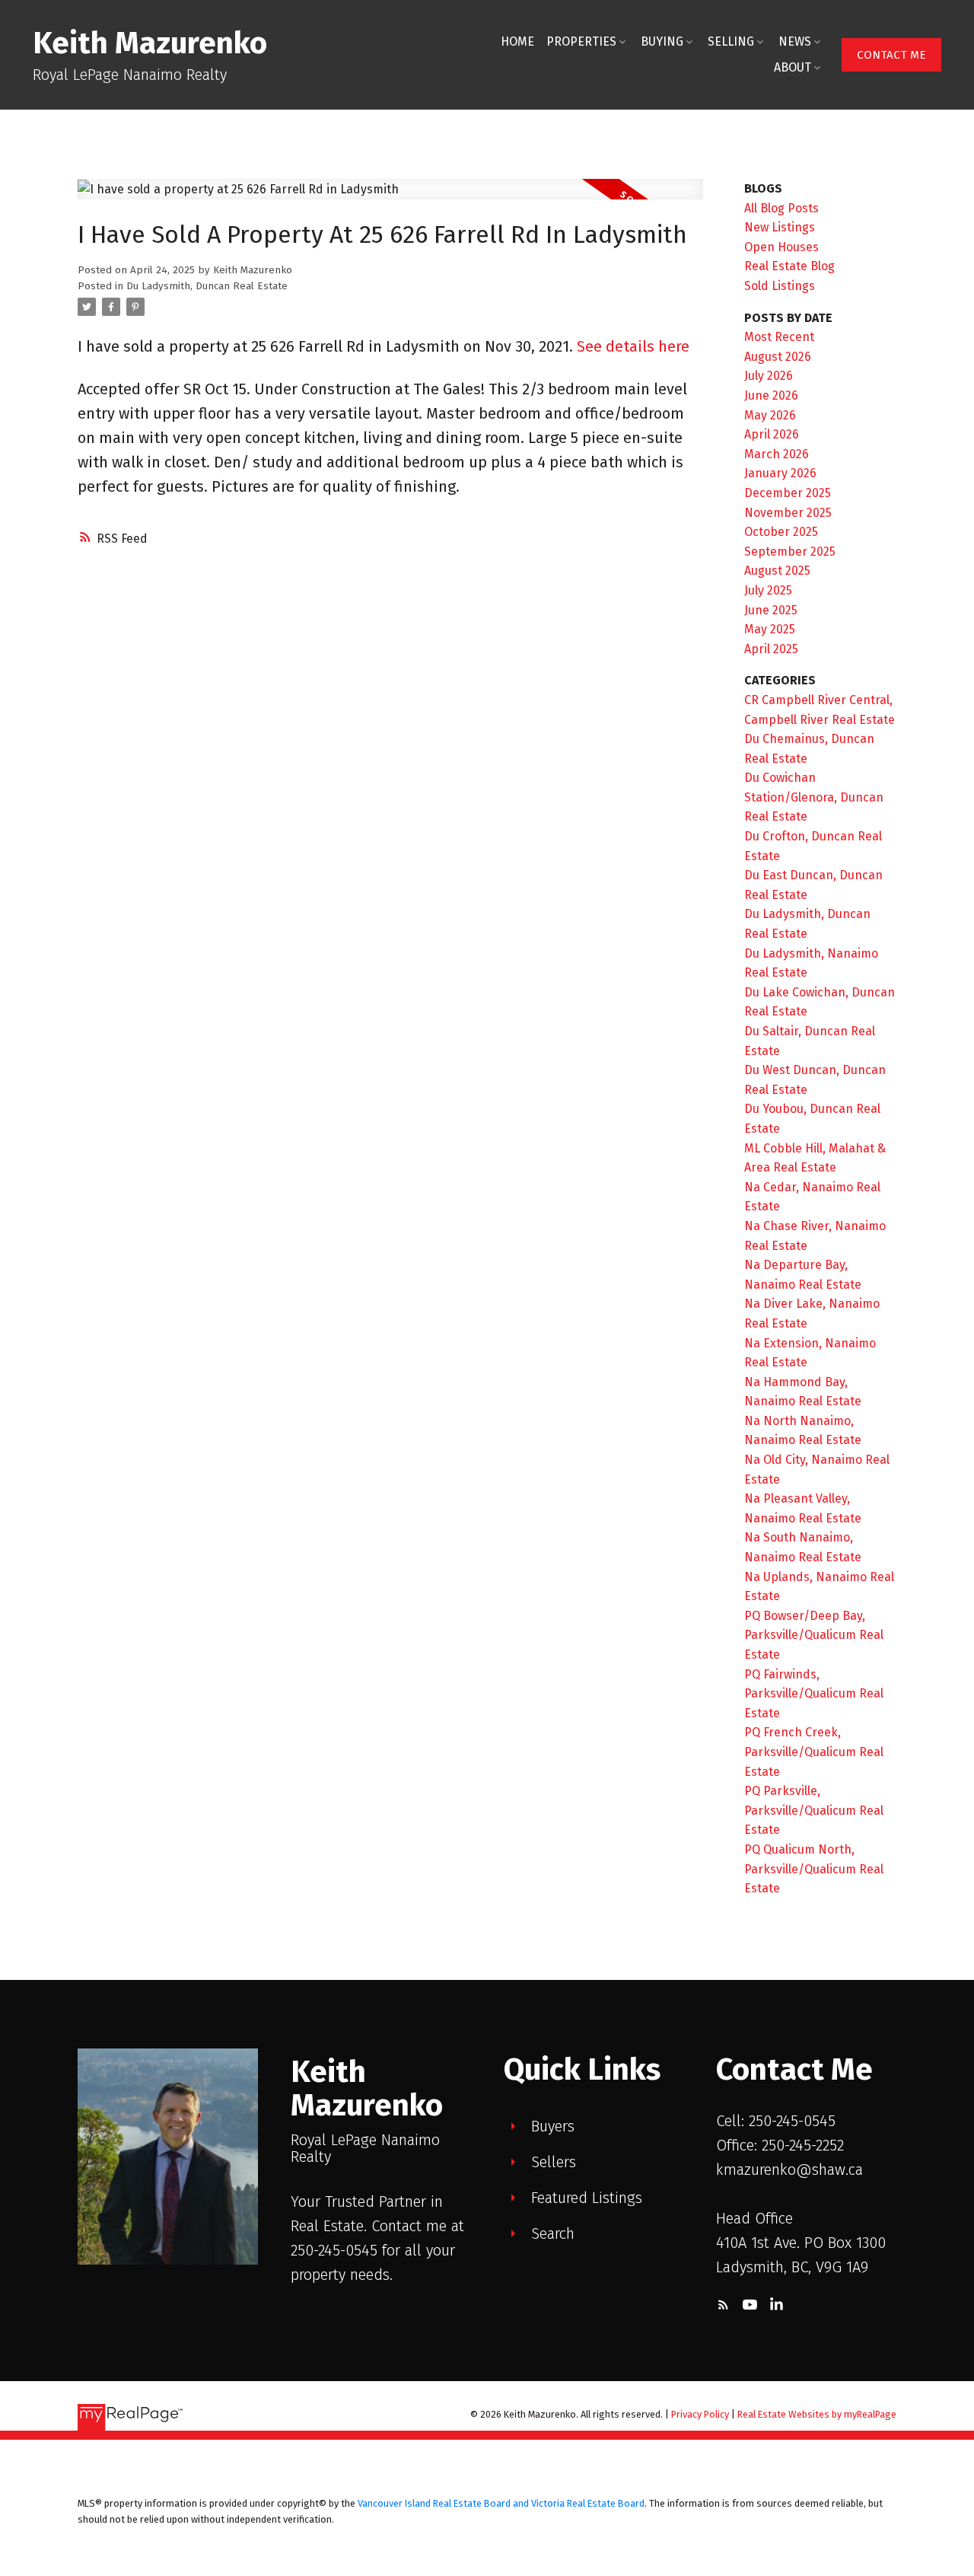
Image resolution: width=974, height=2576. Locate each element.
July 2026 (769, 376)
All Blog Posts (781, 208)
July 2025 (768, 590)
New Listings (780, 227)
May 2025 (770, 629)
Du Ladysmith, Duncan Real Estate (207, 286)
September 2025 (790, 552)
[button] (891, 55)
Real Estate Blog (789, 266)
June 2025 (771, 610)
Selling (731, 41)
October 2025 (781, 532)
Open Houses (781, 247)
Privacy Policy (700, 2414)
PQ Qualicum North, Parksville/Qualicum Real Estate (814, 1869)
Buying (662, 41)
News (795, 41)
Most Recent (779, 337)
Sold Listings (780, 286)
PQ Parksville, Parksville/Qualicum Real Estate (814, 1810)
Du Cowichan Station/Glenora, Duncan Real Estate (814, 797)
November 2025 (788, 513)
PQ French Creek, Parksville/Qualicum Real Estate (814, 1752)
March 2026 (777, 454)
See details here (633, 346)
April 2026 (772, 434)
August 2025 (777, 571)
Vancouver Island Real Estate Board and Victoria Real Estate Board (501, 2503)
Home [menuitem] (517, 41)
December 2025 (788, 493)
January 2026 (780, 473)
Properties (581, 41)
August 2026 (778, 357)
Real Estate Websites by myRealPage (817, 2414)
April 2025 (771, 649)
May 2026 (770, 415)
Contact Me (891, 55)
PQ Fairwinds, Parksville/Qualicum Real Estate (814, 1694)
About (793, 67)
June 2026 (771, 395)
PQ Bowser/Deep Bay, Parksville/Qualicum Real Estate (814, 1635)
